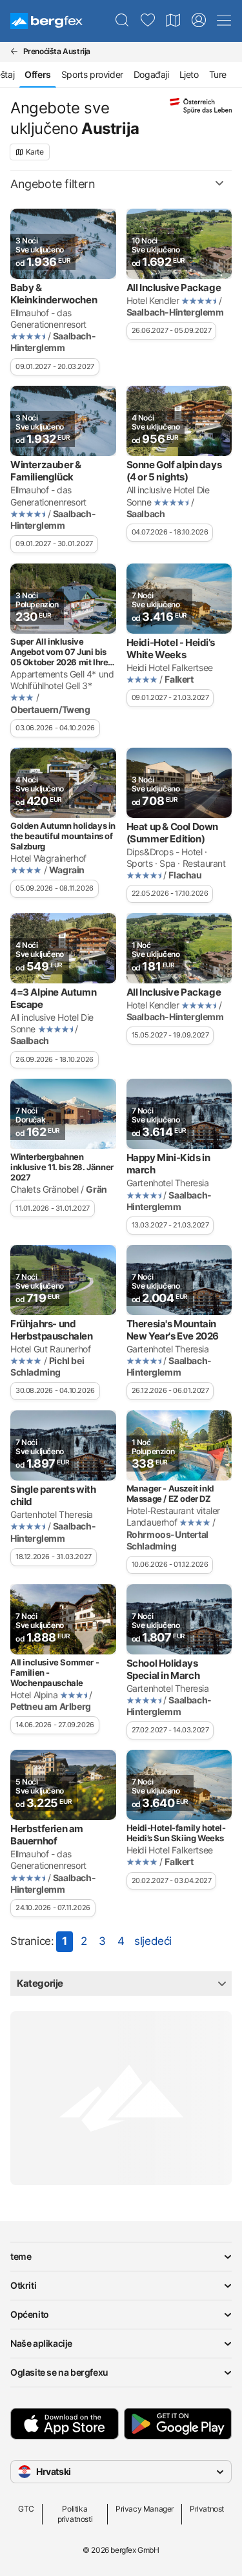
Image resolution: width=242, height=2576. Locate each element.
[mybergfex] (199, 21)
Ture (218, 74)
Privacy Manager (145, 2509)
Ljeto (189, 74)
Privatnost (207, 2509)
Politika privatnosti (75, 2514)
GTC (26, 2509)
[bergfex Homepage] (46, 21)
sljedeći (153, 1941)
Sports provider (92, 74)
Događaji (151, 74)
